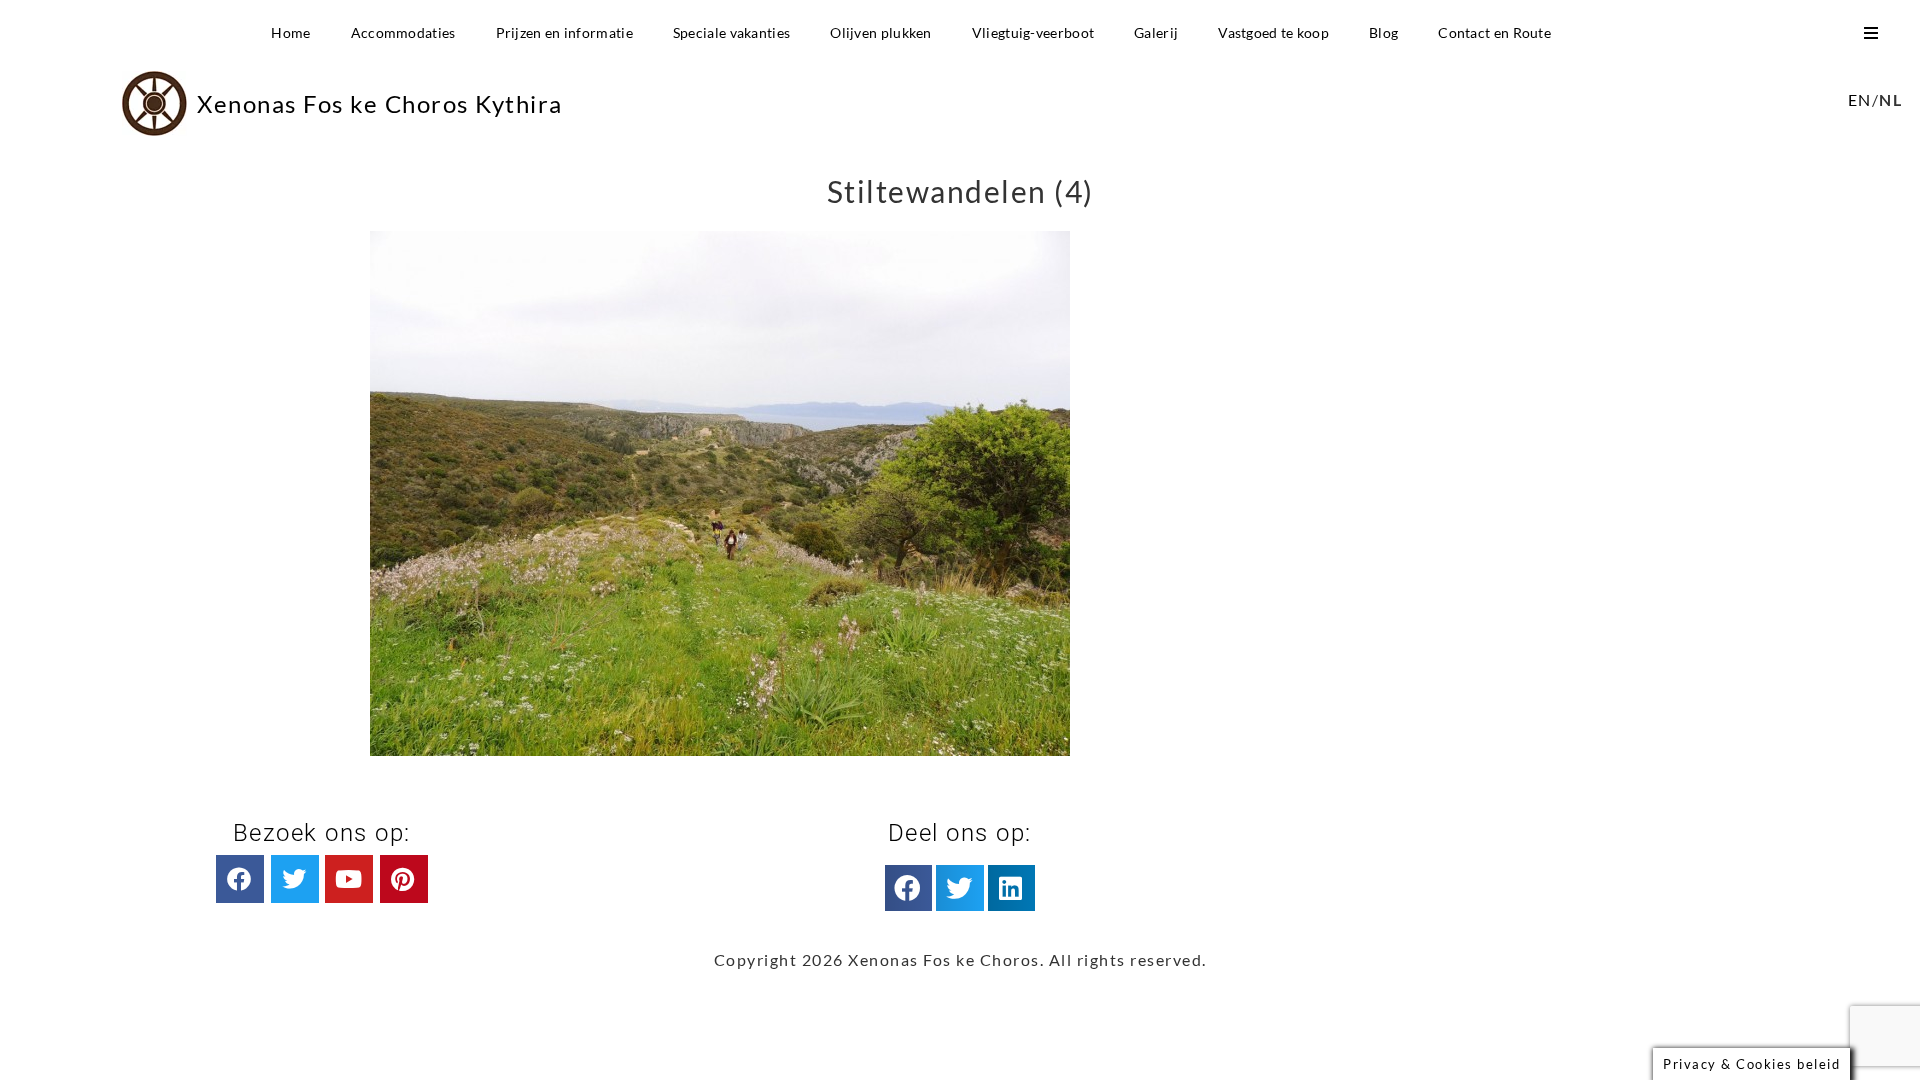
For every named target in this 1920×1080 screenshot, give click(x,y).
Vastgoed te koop (1273, 32)
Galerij (1156, 32)
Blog (1383, 32)
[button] (908, 888)
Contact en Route (1494, 32)
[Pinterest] (404, 879)
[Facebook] (240, 879)
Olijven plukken (881, 32)
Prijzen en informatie (564, 32)
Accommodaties (403, 32)
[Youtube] (349, 879)
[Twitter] (295, 879)
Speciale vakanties (731, 32)
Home (290, 32)
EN (1860, 99)
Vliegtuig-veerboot (1033, 32)
